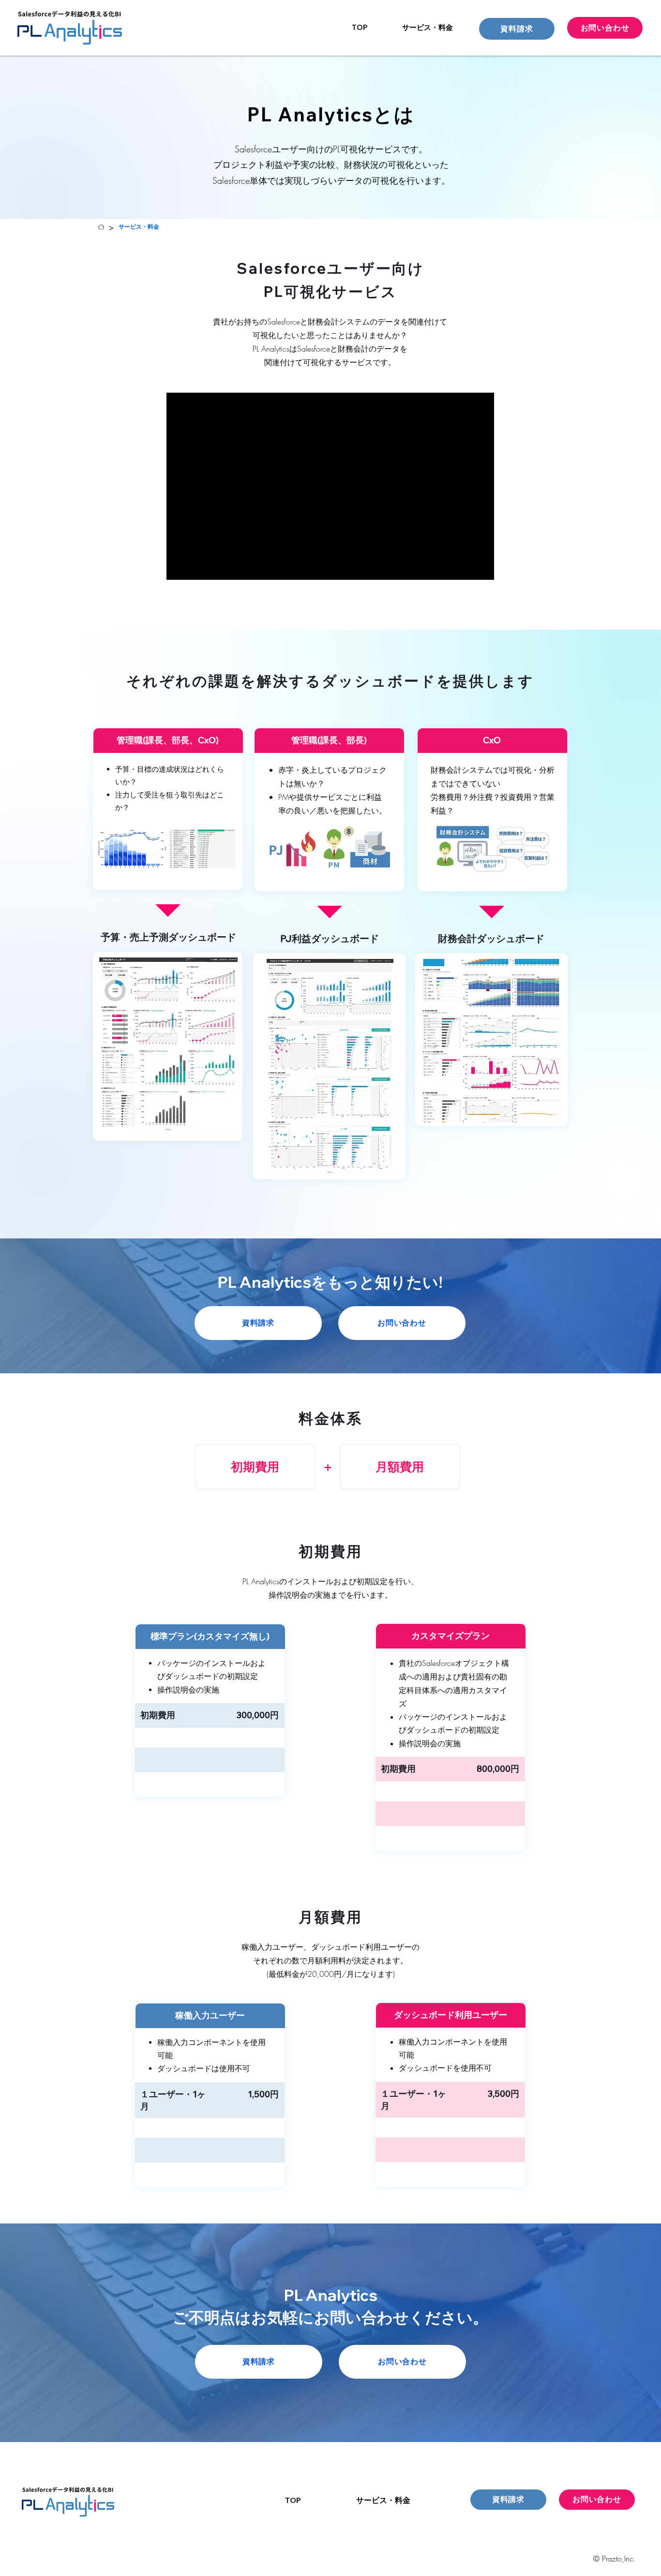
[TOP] (101, 227)
